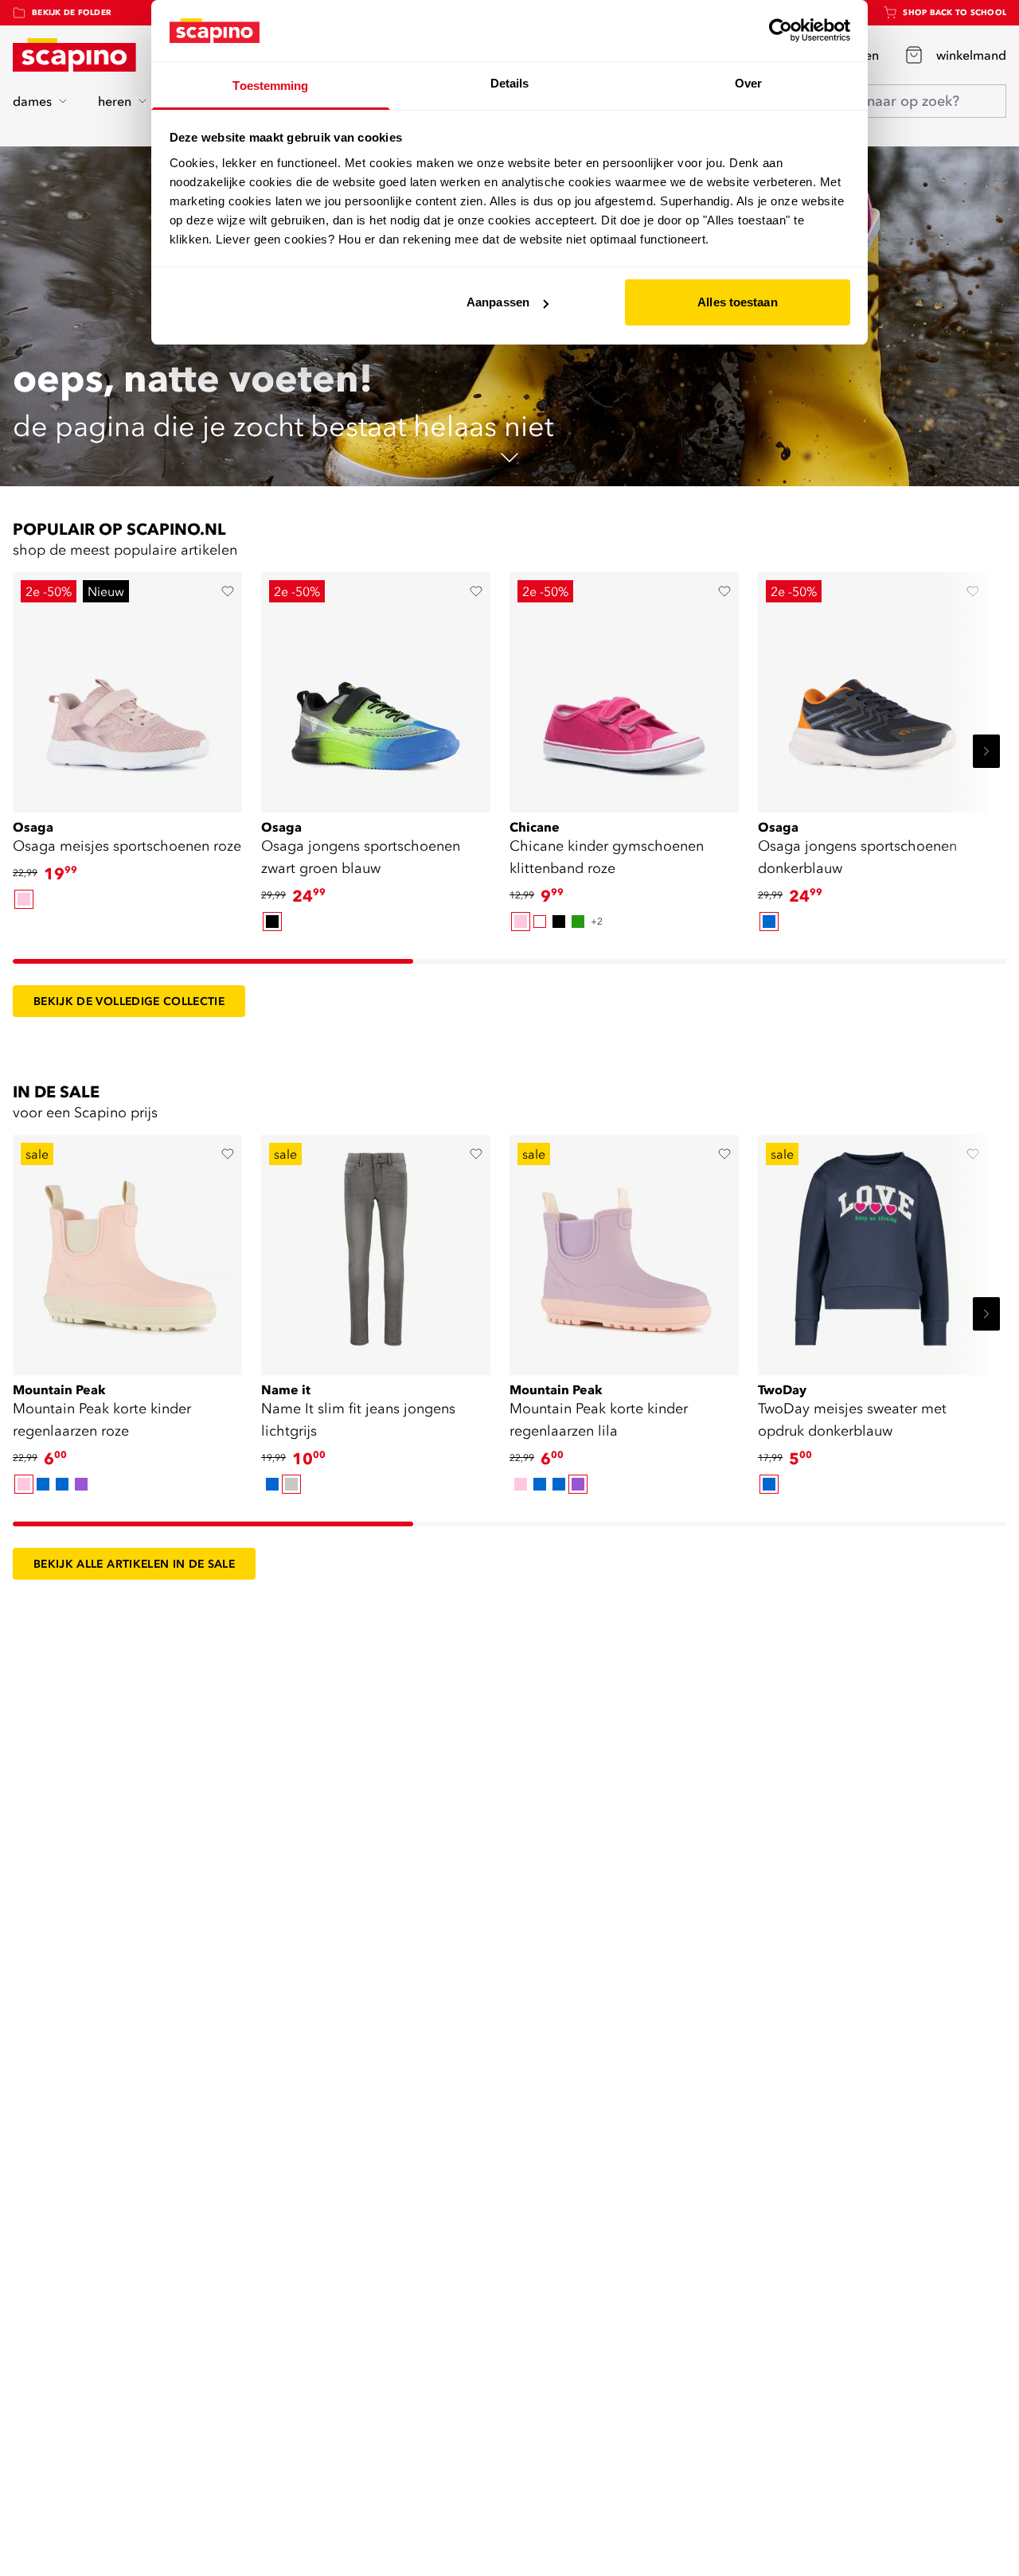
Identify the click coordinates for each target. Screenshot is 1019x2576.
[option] (24, 899)
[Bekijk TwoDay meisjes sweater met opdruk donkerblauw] (873, 1249)
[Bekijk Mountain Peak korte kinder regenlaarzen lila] (624, 1249)
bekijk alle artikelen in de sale (134, 1564)
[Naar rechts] (986, 751)
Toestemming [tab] (270, 86)
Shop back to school (955, 12)
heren (115, 101)
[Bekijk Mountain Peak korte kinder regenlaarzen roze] (127, 1249)
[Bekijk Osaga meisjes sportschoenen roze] (127, 687)
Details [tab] (510, 83)
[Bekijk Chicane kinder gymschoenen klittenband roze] (624, 687)
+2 (597, 921)
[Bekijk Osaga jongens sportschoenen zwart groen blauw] (376, 687)
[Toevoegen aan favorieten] (228, 591)
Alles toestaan (737, 302)
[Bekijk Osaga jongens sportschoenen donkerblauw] (873, 687)
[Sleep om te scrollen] (213, 961)
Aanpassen (498, 302)
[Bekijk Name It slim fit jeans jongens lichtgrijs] (376, 1249)
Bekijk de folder (72, 12)
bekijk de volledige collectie (129, 1001)
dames (32, 101)
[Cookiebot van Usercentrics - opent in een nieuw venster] (781, 30)
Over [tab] (748, 83)
